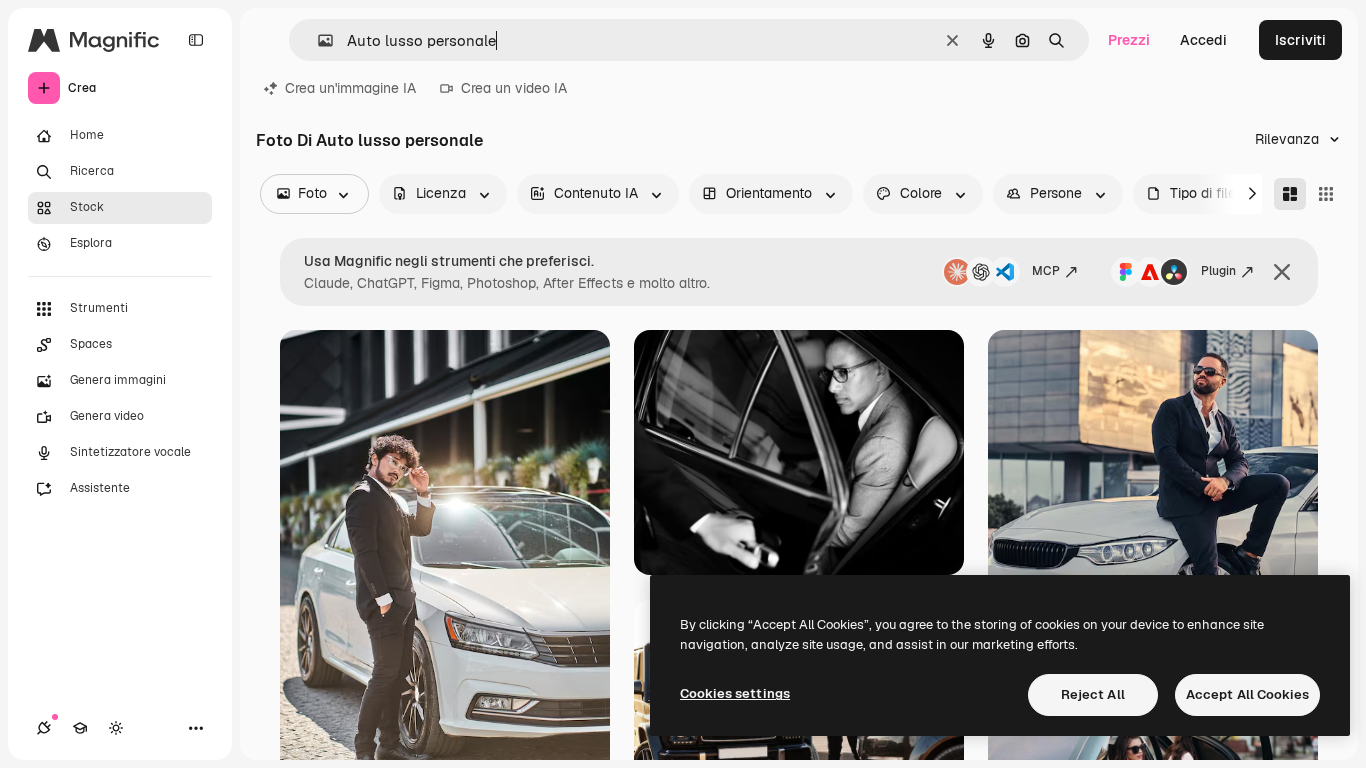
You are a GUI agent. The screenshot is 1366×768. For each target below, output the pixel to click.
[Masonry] (1290, 194)
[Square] (1326, 194)
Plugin (1218, 271)
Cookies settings (735, 693)
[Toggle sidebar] (196, 40)
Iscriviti (1300, 40)
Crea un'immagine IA (350, 88)
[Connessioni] (44, 728)
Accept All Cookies (1247, 694)
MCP (1046, 271)
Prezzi (1129, 40)
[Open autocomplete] (317, 40)
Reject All (1093, 694)
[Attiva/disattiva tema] (116, 728)
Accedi (1203, 40)
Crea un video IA (514, 88)
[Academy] (80, 728)
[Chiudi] (1282, 272)
